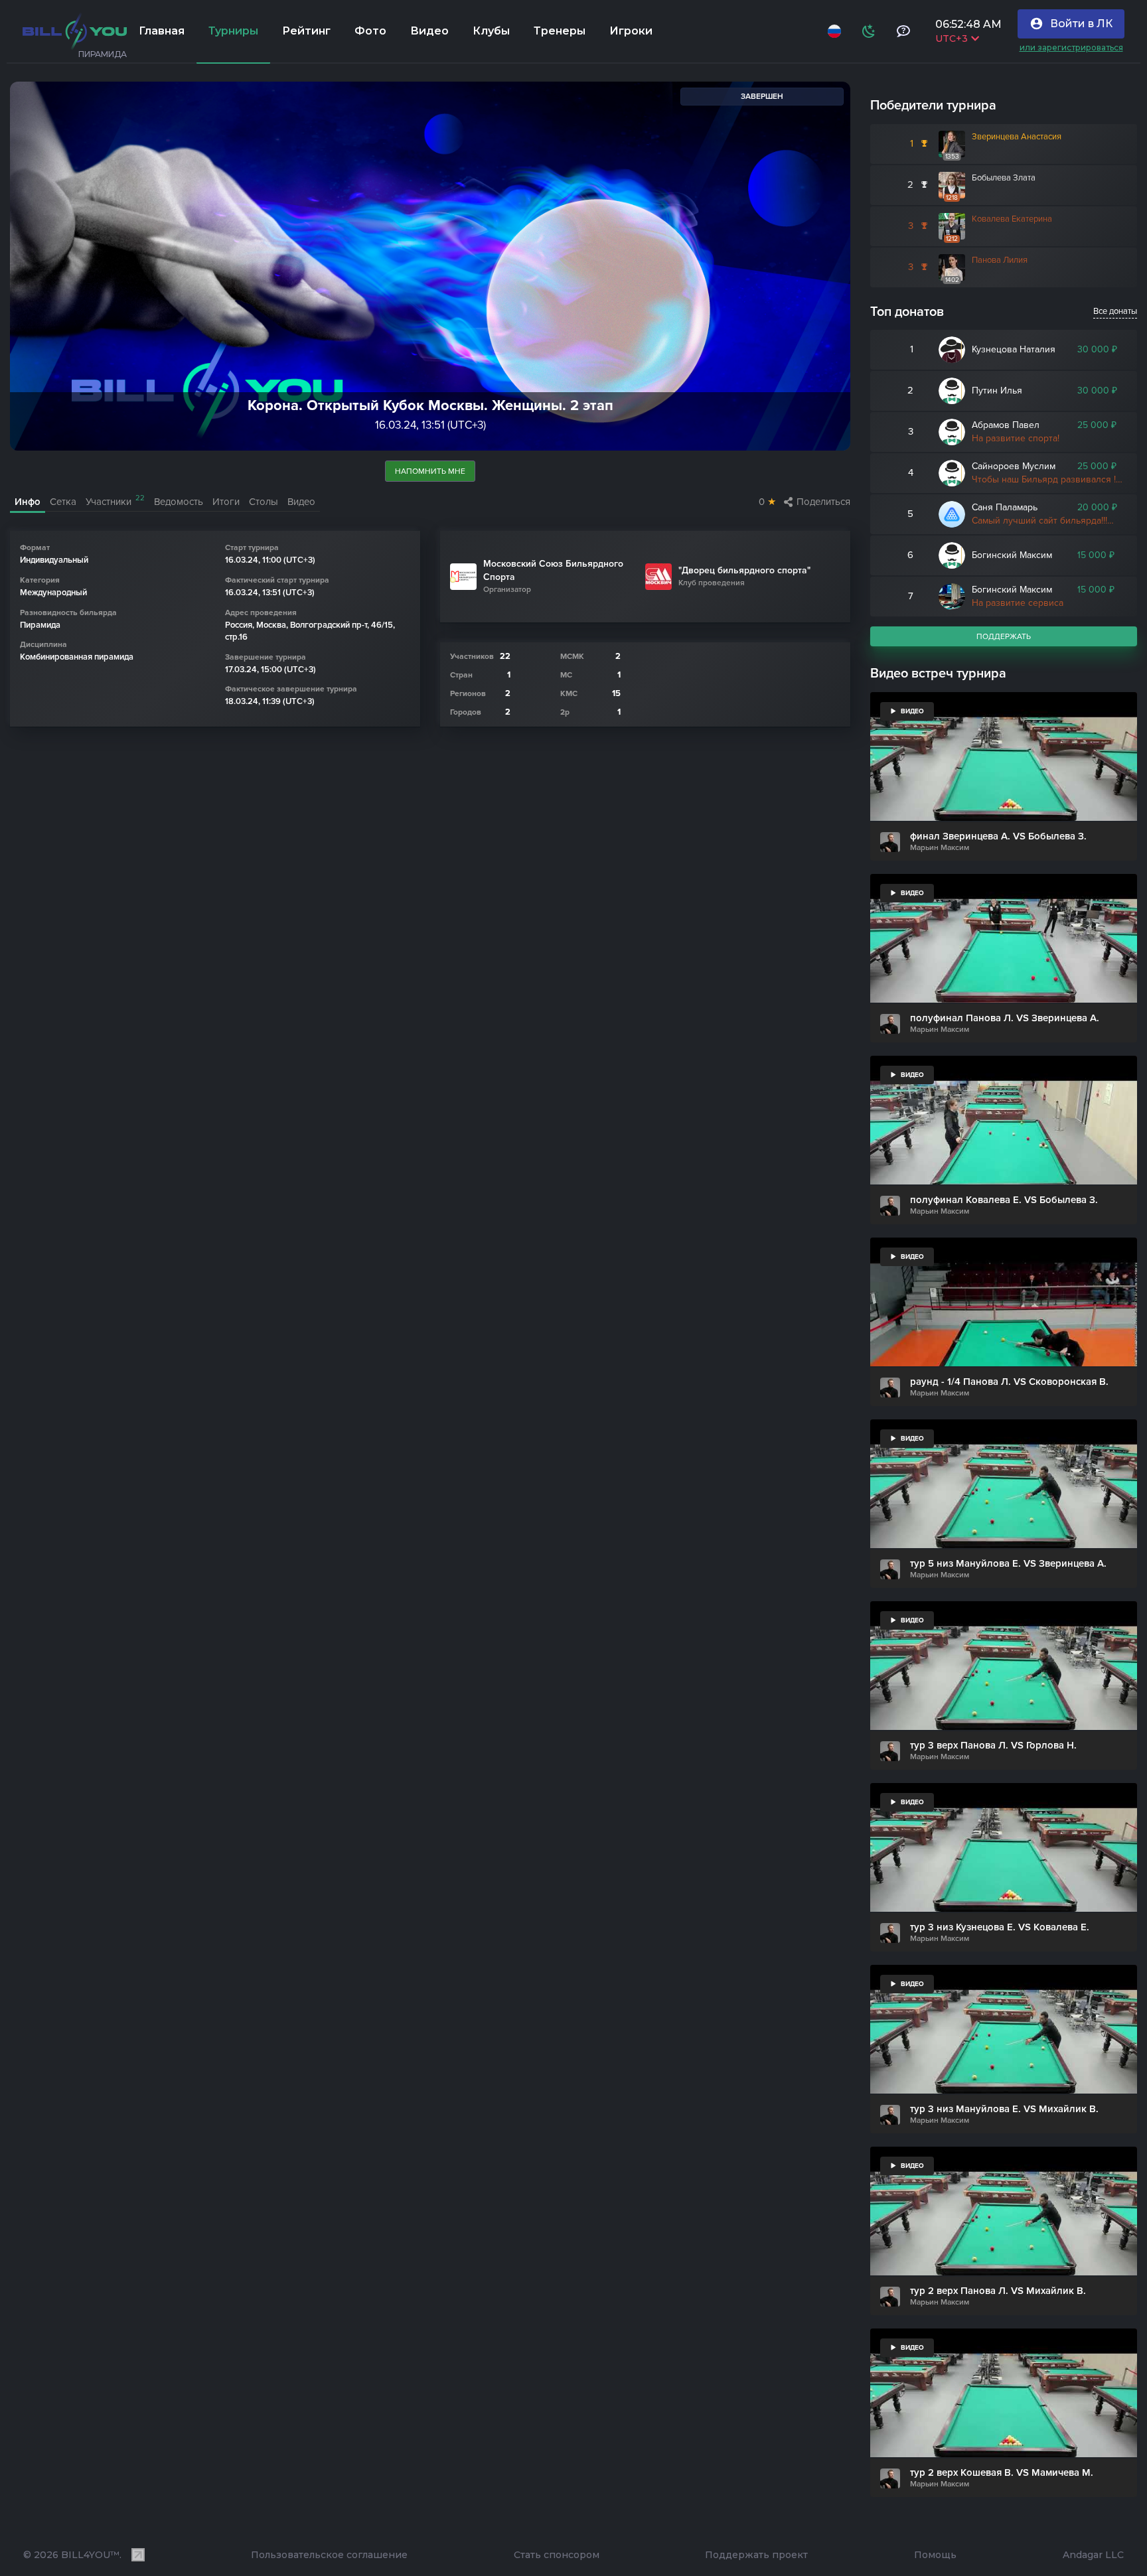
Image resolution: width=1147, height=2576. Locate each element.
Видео (429, 31)
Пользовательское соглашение (329, 2555)
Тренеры (560, 31)
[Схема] (870, 31)
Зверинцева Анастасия (1017, 137)
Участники (115, 501)
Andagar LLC (1093, 2555)
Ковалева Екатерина (1012, 219)
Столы (264, 502)
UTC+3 (953, 38)
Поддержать (1004, 636)
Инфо (28, 502)
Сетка (63, 502)
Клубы (491, 31)
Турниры (233, 31)
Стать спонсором (557, 2555)
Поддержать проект (756, 2555)
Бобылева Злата (1004, 178)
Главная (162, 31)
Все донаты (1115, 311)
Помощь (935, 2555)
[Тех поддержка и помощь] (905, 31)
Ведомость (179, 502)
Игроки (631, 31)
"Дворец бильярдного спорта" (744, 570)
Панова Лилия (1000, 260)
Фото (370, 31)
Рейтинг (306, 31)
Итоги (226, 502)
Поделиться (823, 502)
